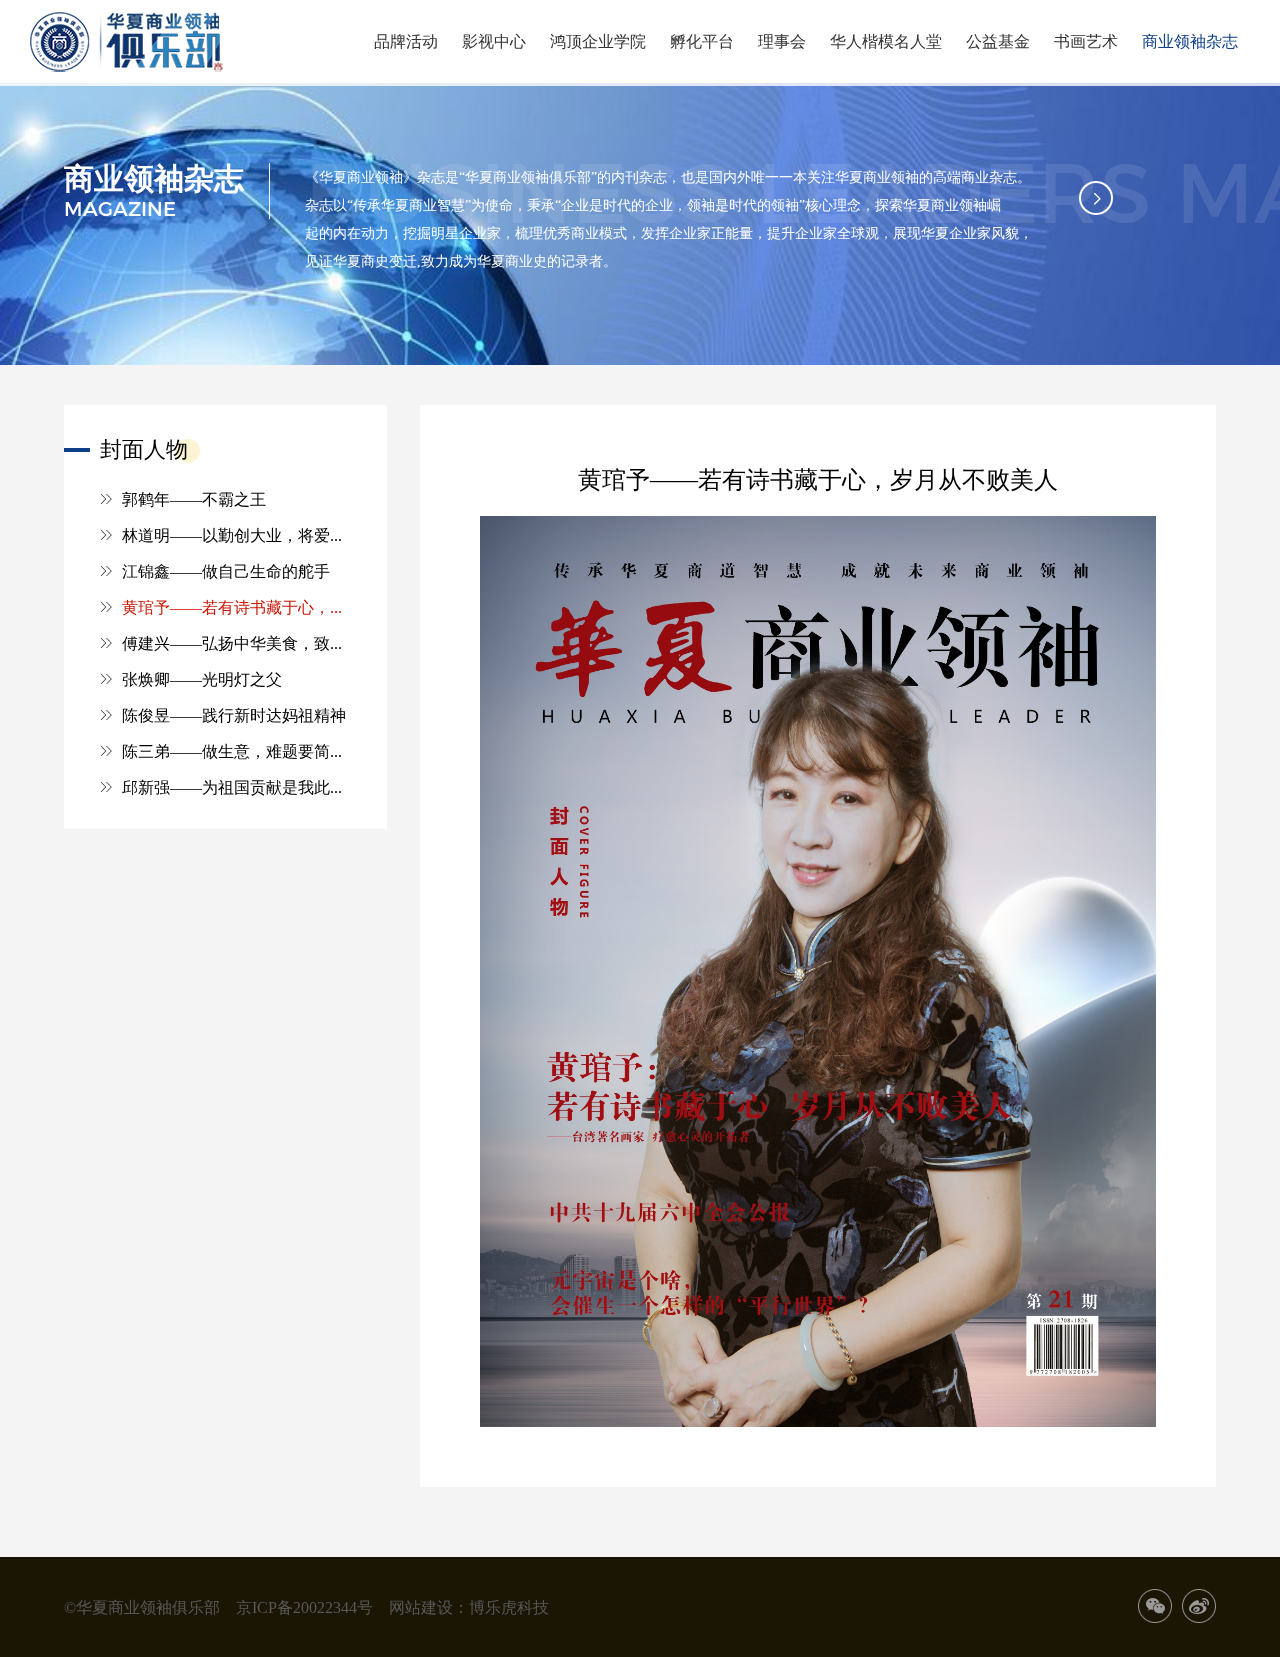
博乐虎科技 (509, 1607)
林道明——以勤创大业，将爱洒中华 (236, 535)
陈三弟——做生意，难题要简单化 (236, 751)
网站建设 (421, 1607)
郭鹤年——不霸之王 (194, 499)
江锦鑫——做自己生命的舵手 (226, 571)
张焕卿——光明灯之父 (202, 679)
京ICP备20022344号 (304, 1607)
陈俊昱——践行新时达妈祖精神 (234, 715)
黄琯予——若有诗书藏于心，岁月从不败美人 (236, 607)
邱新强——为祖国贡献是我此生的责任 (236, 787)
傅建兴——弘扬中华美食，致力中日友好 (236, 643)
